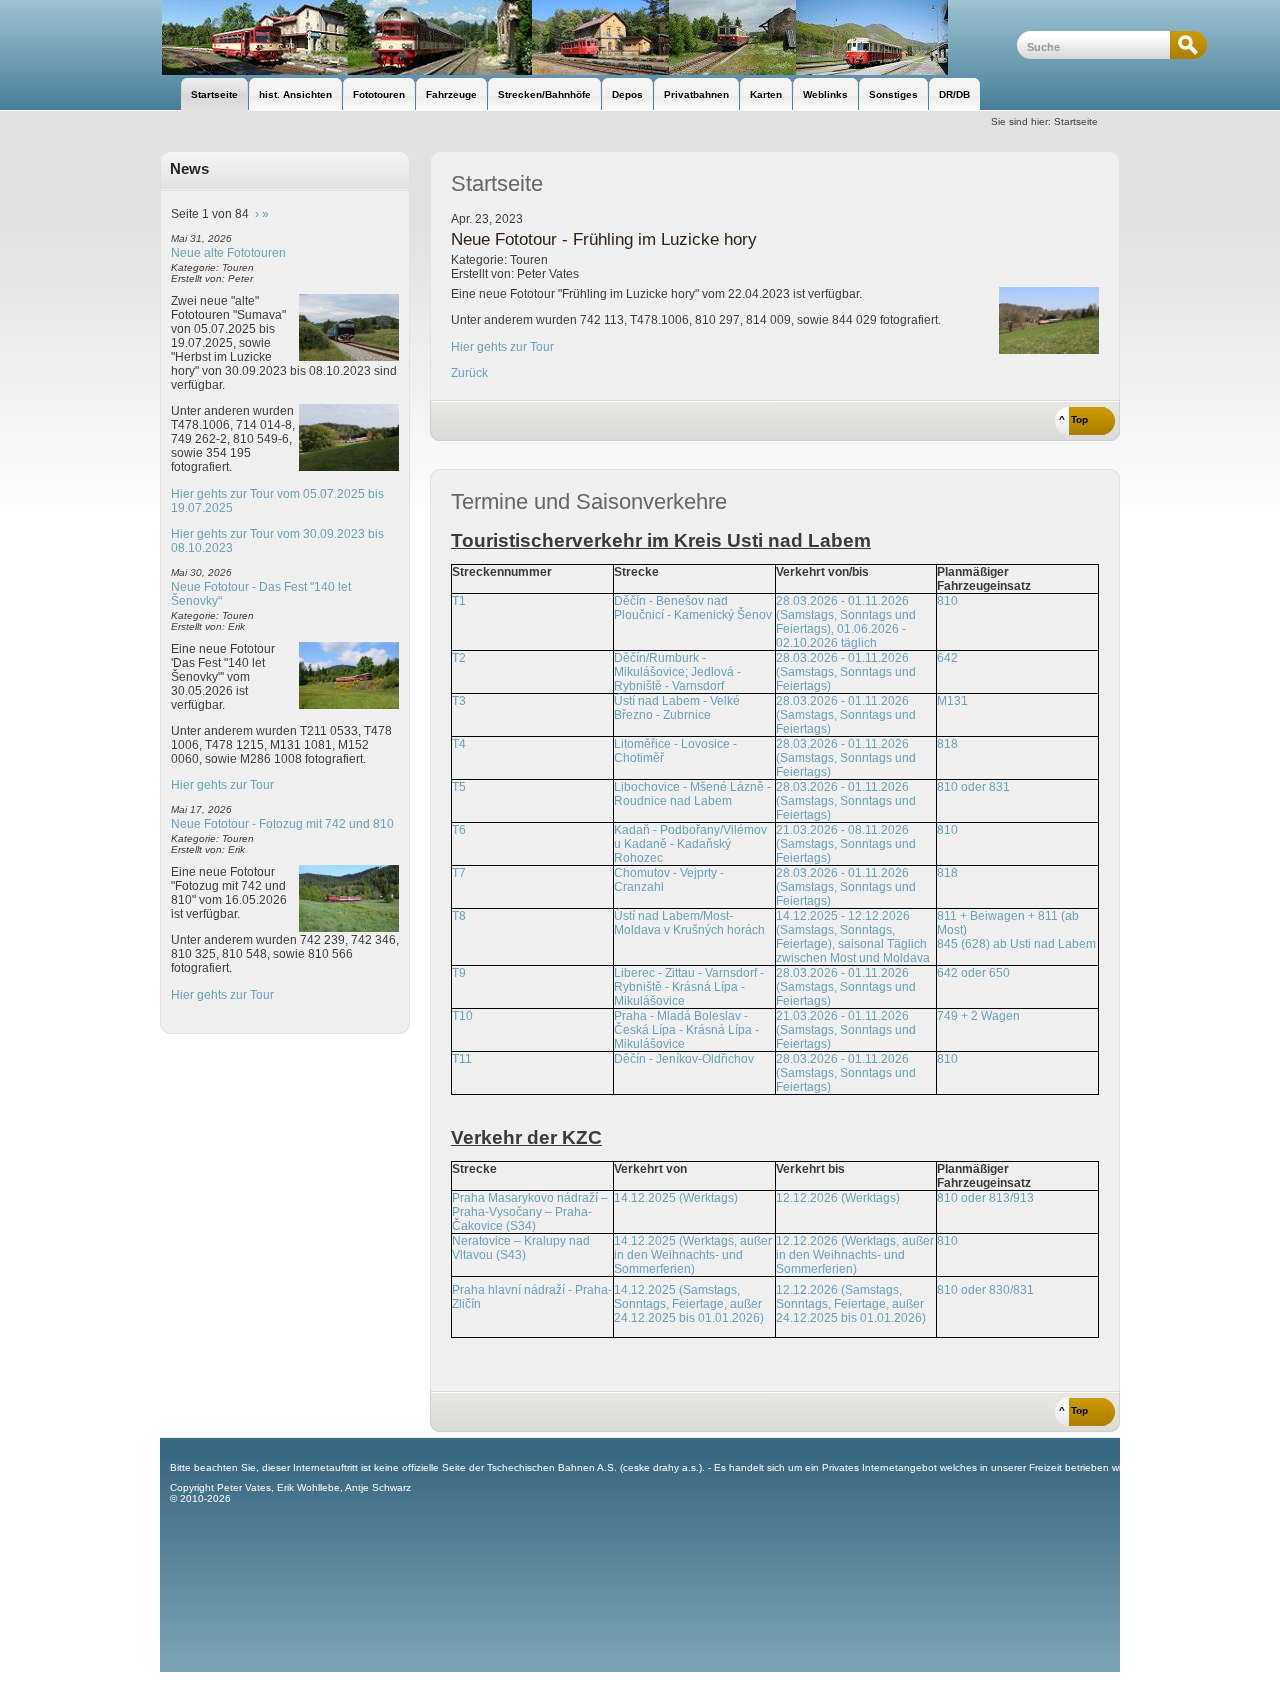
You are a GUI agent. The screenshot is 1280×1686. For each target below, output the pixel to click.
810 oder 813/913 (985, 1198)
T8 (459, 916)
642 (947, 658)
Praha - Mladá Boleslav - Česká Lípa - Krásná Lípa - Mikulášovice (686, 1030)
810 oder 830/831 (985, 1290)
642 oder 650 (973, 973)
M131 (952, 701)
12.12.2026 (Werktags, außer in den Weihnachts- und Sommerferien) (855, 1255)
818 (947, 744)
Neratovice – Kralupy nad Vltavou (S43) (521, 1248)
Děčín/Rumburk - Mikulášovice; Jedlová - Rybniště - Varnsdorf (677, 672)
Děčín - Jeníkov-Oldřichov (684, 1059)
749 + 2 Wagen (978, 1016)
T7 (459, 873)
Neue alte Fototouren (228, 253)
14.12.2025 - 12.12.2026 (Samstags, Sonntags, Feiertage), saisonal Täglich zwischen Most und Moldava (853, 937)
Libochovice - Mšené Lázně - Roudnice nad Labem (692, 794)
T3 (459, 701)
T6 (459, 830)
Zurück (469, 373)
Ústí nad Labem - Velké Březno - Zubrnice (677, 708)
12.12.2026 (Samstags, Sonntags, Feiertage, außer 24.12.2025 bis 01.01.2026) (851, 1304)
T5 (459, 787)
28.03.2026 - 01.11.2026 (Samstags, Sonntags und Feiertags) (846, 672)
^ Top (1073, 419)
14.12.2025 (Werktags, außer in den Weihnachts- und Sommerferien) (693, 1255)
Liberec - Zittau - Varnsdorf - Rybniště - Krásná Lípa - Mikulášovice (689, 987)
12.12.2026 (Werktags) (838, 1198)
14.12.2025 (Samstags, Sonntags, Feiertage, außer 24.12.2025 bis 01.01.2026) (689, 1304)
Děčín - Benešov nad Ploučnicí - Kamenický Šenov (693, 608)
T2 (459, 658)
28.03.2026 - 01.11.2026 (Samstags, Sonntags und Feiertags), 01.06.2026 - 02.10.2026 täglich (846, 622)
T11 (462, 1059)
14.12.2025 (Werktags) (676, 1198)
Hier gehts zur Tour (222, 785)
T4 (459, 744)
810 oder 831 (973, 787)
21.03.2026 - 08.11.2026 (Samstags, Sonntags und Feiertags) (846, 844)
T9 (459, 973)
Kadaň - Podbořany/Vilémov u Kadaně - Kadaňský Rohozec (690, 844)
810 (947, 601)
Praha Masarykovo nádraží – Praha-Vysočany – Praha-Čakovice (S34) (530, 1212)
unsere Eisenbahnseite (588, 37)
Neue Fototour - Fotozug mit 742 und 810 (282, 824)
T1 (459, 601)
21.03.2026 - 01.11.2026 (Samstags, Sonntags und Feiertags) (846, 1030)
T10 (462, 1016)
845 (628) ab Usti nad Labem (1016, 944)
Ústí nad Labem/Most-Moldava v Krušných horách (689, 923)
